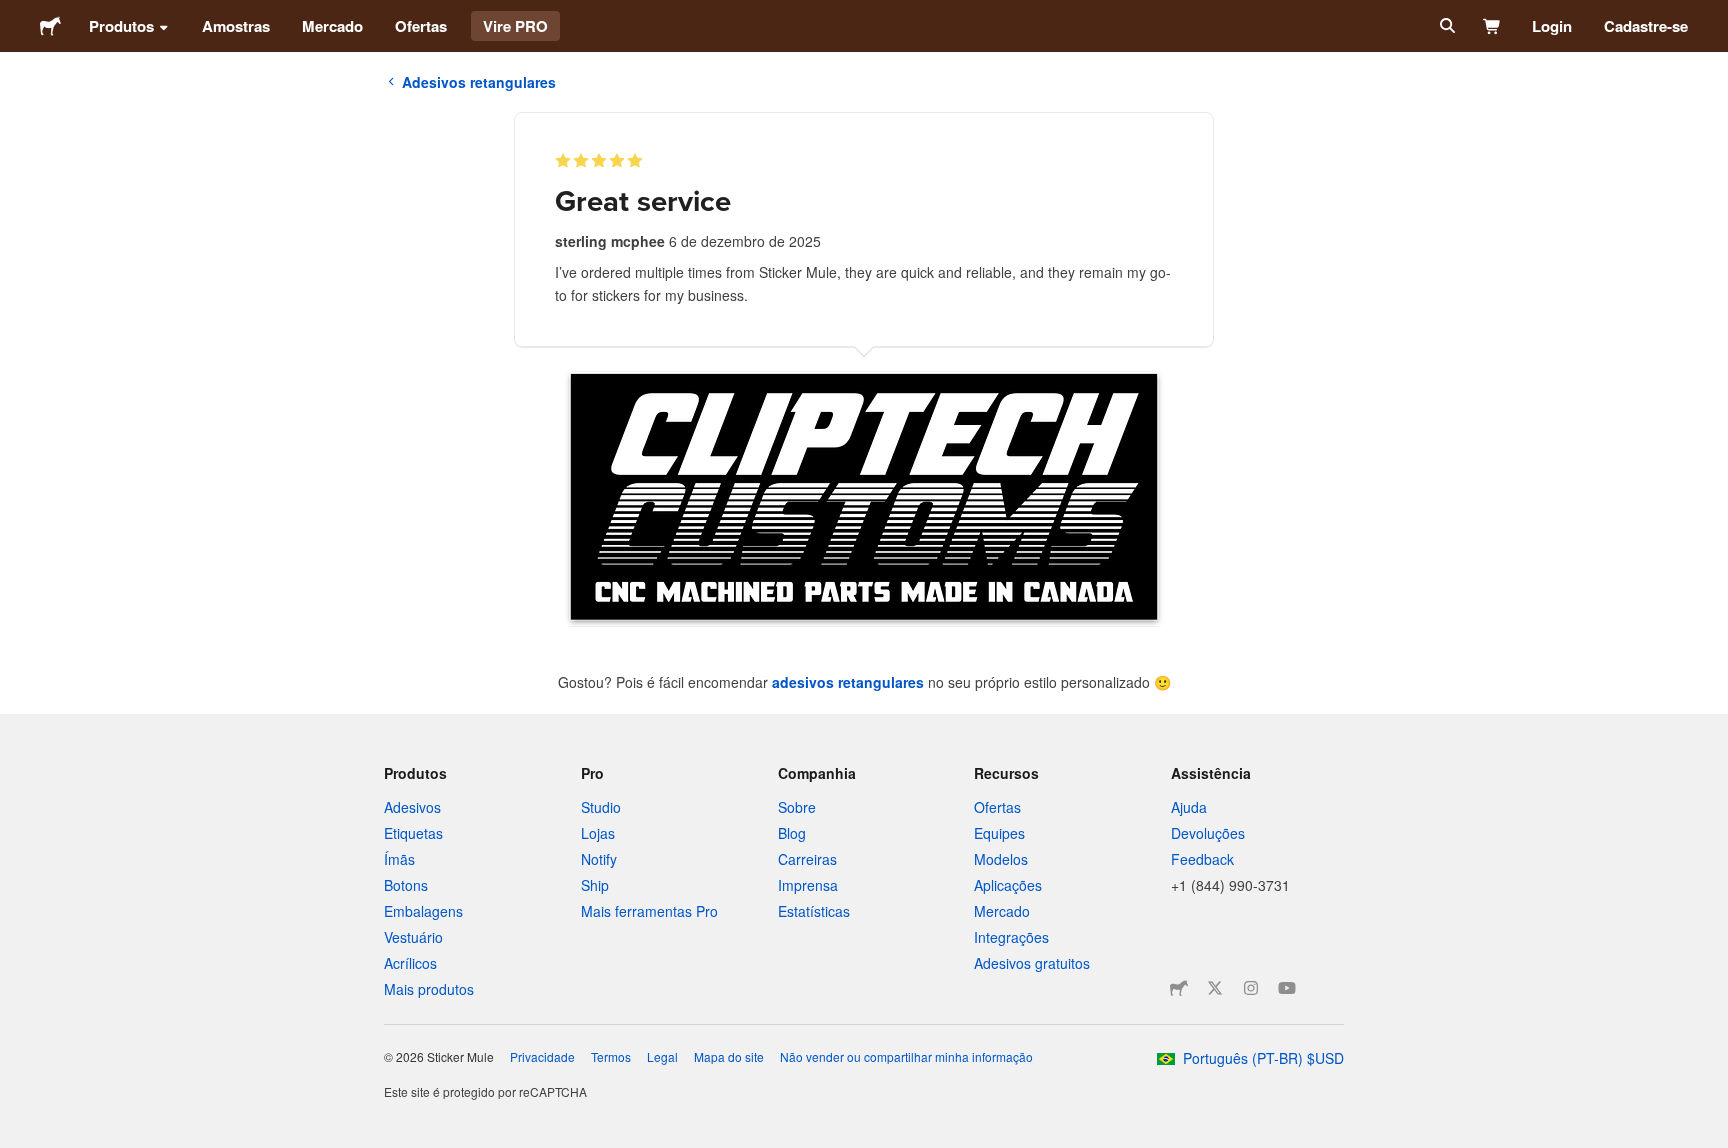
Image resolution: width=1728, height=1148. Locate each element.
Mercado (332, 26)
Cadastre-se (1646, 26)
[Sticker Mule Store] (1179, 988)
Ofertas (421, 26)
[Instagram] (1251, 988)
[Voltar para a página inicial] (50, 26)
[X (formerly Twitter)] (1215, 988)
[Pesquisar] (1445, 26)
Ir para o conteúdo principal (15, 15)
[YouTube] (1287, 988)
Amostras (236, 26)
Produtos (121, 26)
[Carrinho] (1492, 26)
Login (1552, 26)
